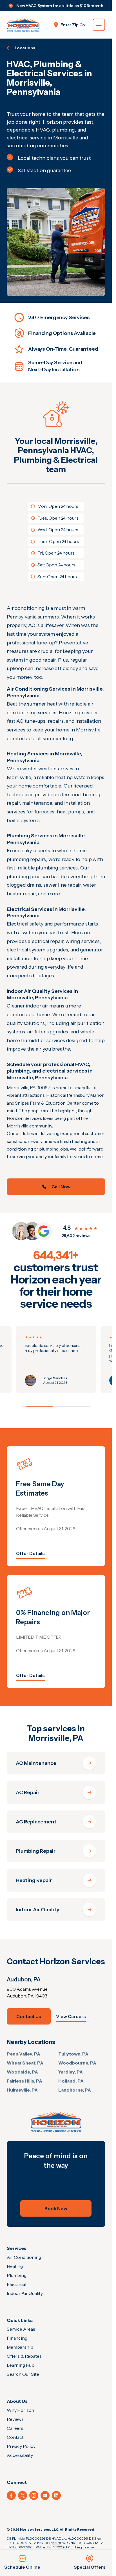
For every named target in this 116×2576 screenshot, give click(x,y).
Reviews (15, 2419)
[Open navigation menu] (99, 25)
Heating (15, 2266)
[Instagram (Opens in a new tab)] (34, 2495)
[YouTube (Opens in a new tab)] (45, 2495)
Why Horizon (20, 2410)
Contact (15, 2437)
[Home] (56, 2122)
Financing (17, 2338)
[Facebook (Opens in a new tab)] (11, 2495)
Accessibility (20, 2455)
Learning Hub (21, 2365)
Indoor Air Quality (25, 2293)
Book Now (56, 2208)
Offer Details (30, 1553)
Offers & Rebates (24, 2356)
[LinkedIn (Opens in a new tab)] (56, 2495)
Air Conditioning (24, 2257)
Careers (15, 2428)
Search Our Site (23, 2374)
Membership (20, 2347)
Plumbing (17, 2275)
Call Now (61, 1187)
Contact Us (29, 2016)
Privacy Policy (21, 2446)
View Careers (71, 2016)
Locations (25, 48)
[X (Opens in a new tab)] (23, 2495)
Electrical (16, 2284)
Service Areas (21, 2329)
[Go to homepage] (23, 25)
